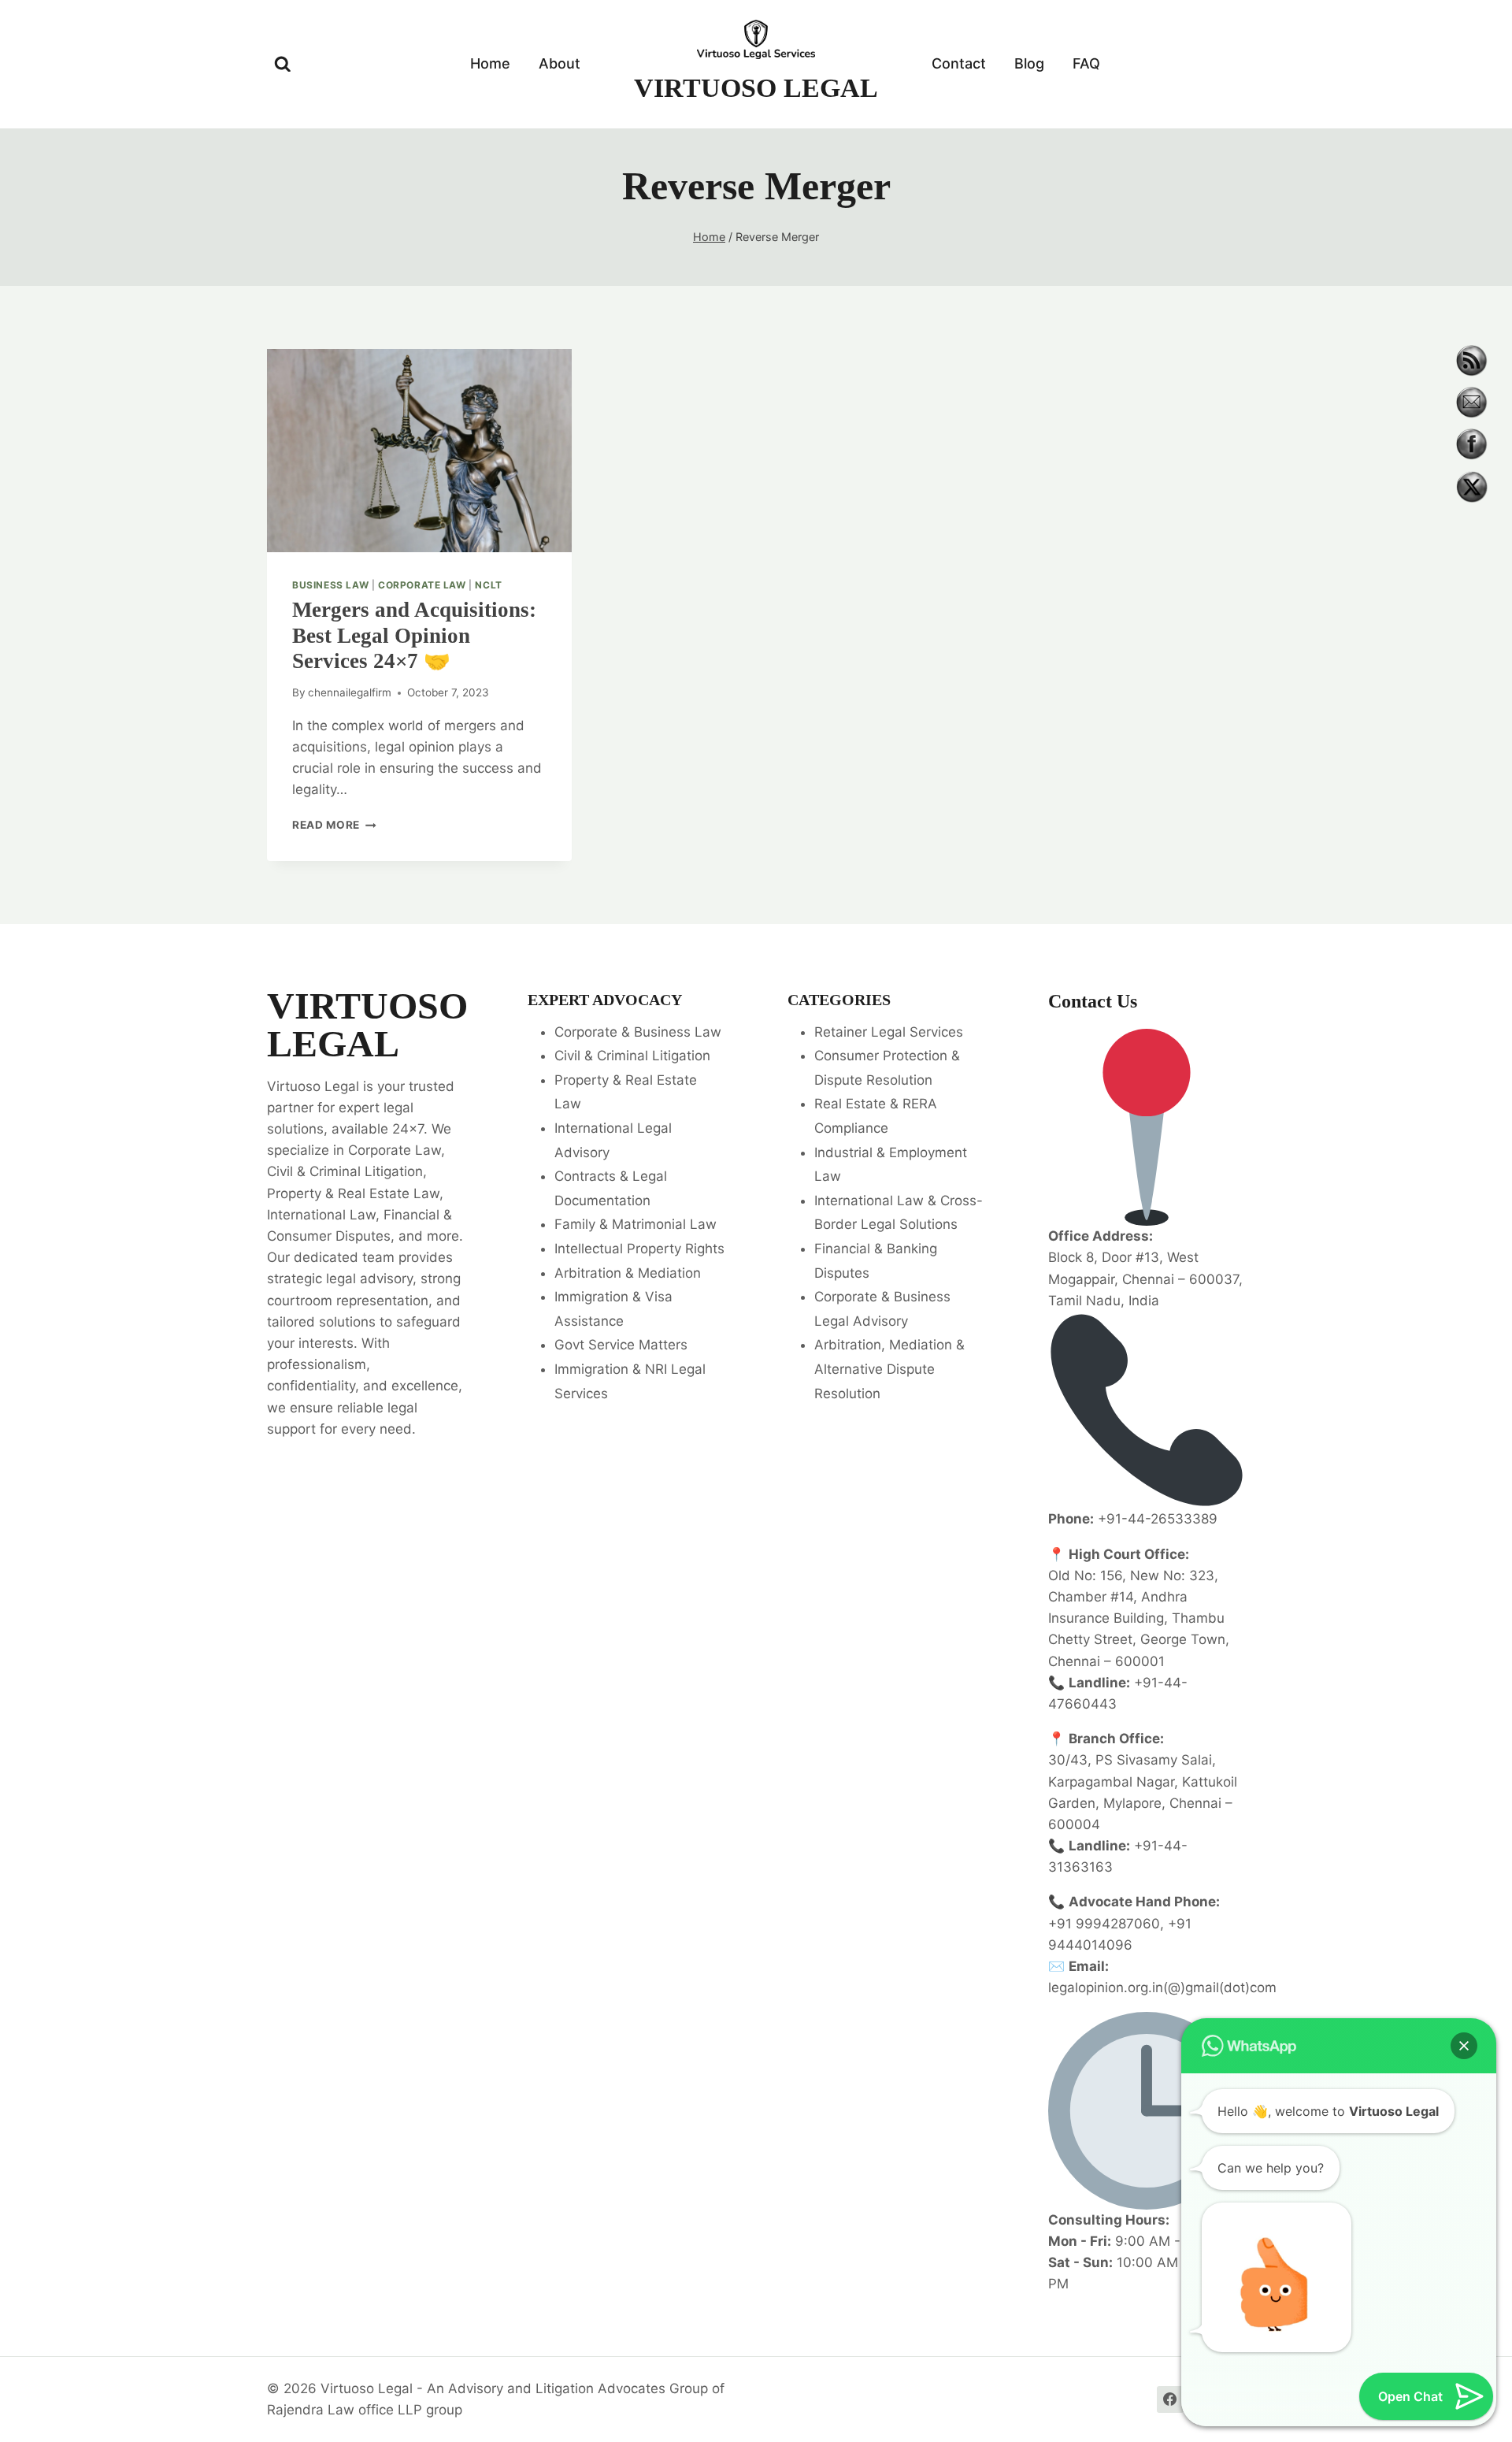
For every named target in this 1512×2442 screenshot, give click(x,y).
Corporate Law (422, 585)
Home (490, 63)
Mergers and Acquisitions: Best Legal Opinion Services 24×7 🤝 (414, 635)
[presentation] (419, 451)
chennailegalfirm (350, 692)
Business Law (330, 585)
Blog (1029, 63)
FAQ (1086, 63)
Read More (334, 825)
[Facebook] (1170, 2399)
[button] (1464, 2046)
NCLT (488, 585)
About (560, 63)
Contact (959, 63)
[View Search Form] (283, 65)
